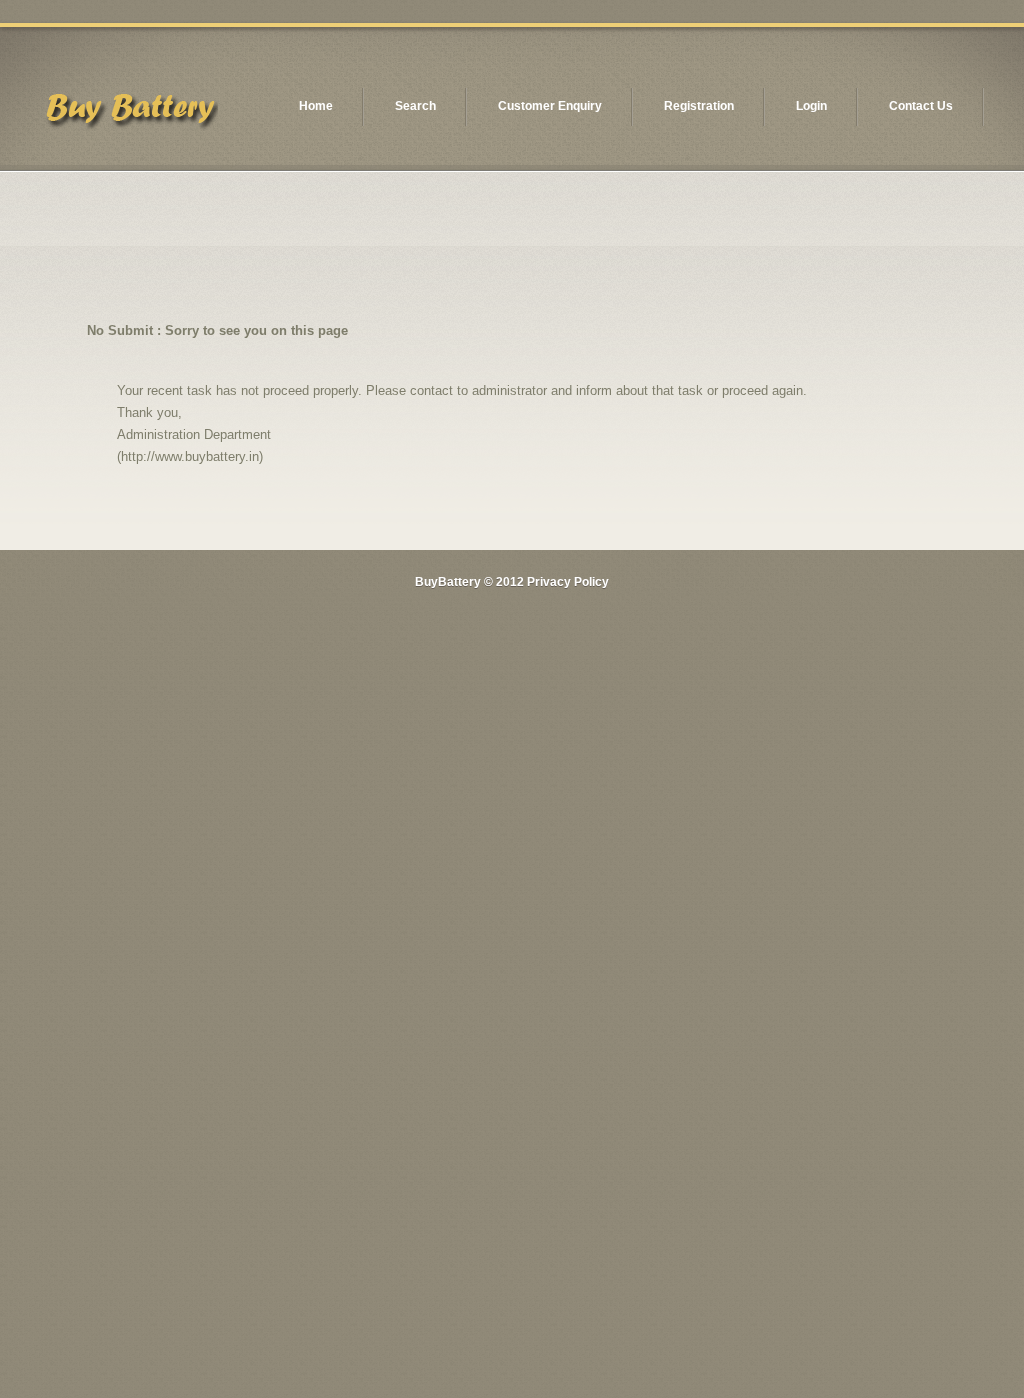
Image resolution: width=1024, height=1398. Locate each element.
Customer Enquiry (550, 106)
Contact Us (921, 106)
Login (811, 106)
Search (415, 106)
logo (130, 113)
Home (316, 106)
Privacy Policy (568, 582)
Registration (699, 106)
